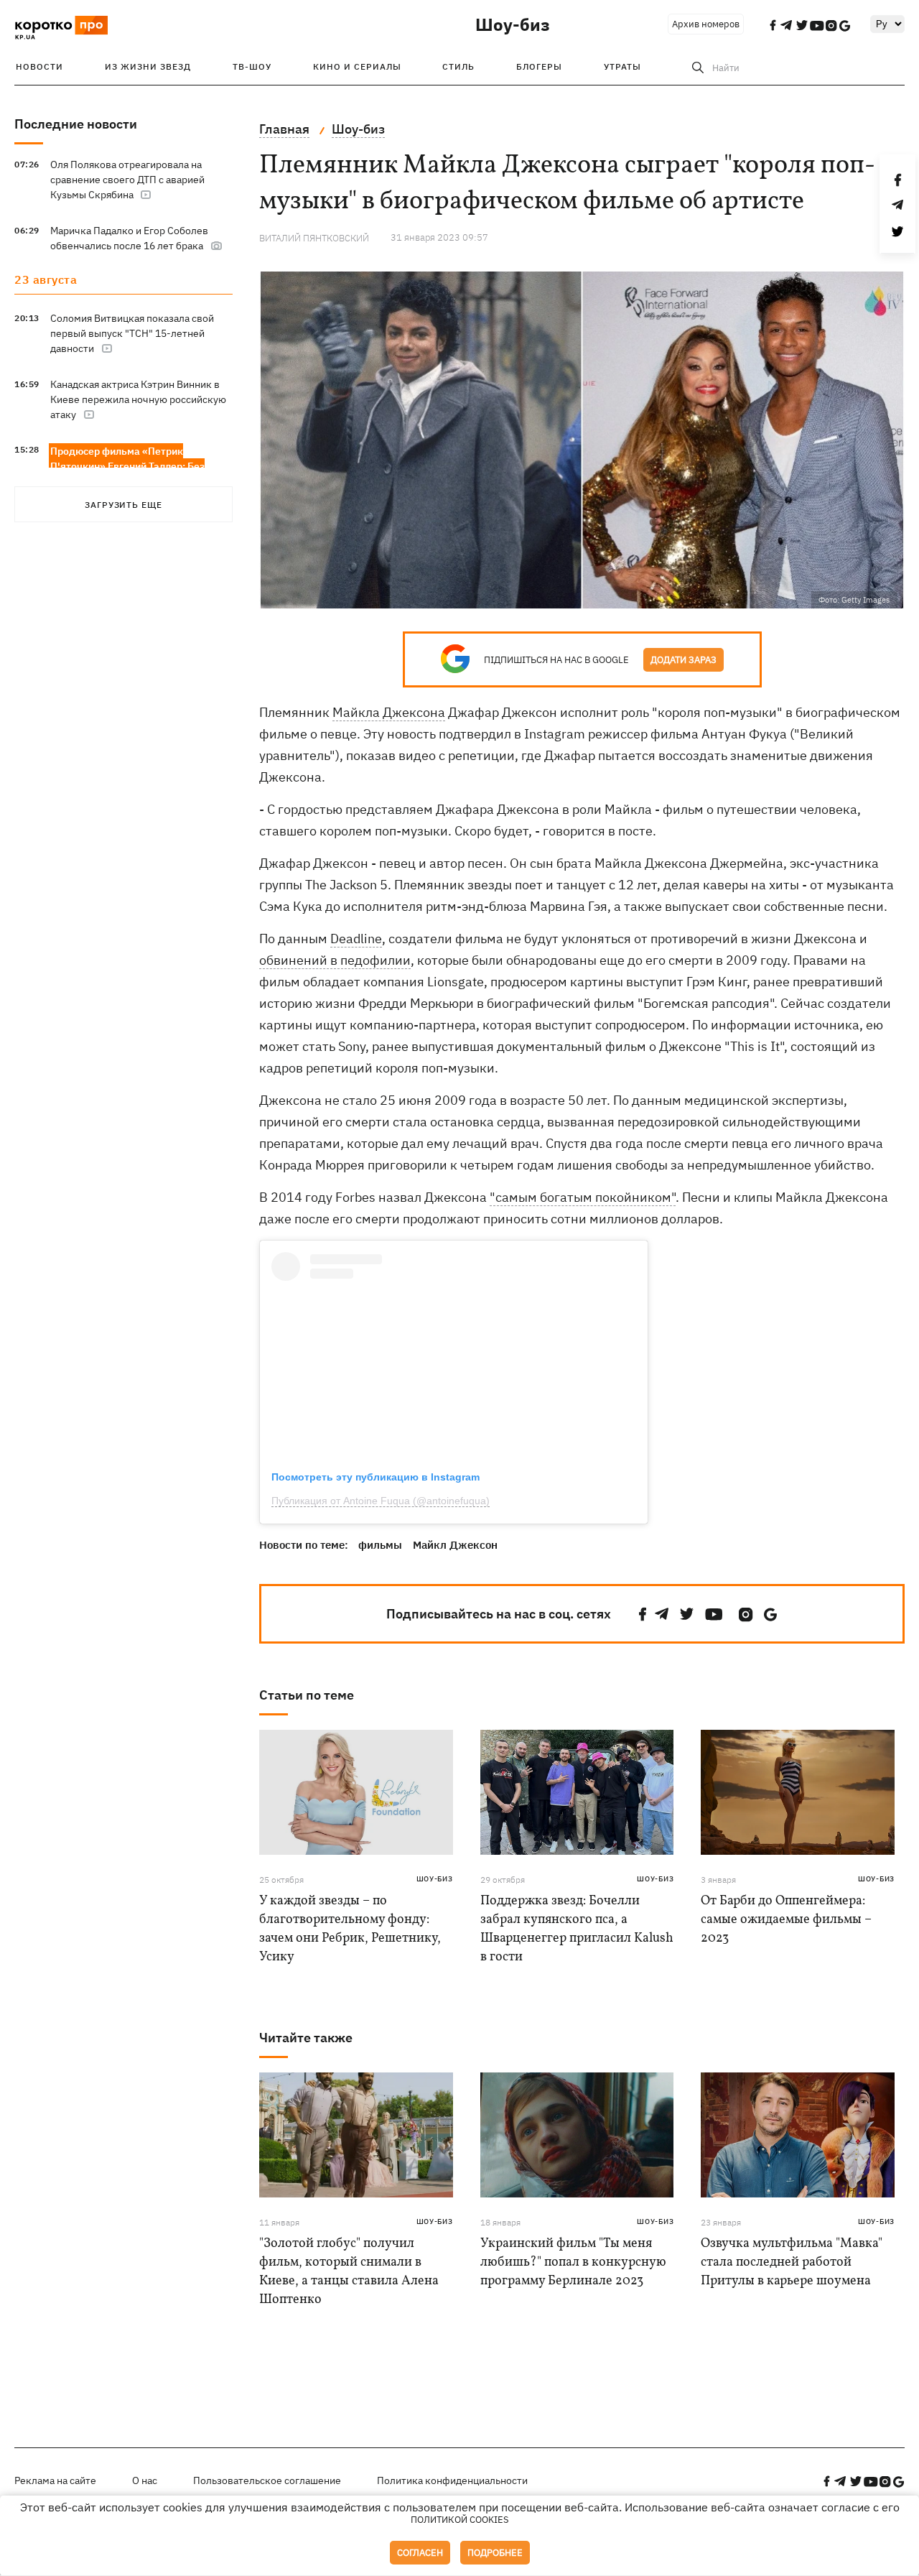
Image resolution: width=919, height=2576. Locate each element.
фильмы (380, 1545)
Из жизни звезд (148, 66)
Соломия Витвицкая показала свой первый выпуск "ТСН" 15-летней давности (132, 333)
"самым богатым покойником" (583, 1197)
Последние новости (76, 124)
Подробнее (495, 2553)
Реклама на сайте (55, 2480)
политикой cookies (460, 2520)
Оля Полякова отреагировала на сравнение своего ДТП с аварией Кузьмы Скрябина (127, 180)
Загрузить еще (123, 505)
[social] (643, 1614)
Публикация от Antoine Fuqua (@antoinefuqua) (381, 1501)
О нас (145, 2480)
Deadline (356, 939)
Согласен (420, 2553)
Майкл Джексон (455, 1545)
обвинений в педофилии (335, 960)
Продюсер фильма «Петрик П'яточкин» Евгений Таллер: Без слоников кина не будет (127, 466)
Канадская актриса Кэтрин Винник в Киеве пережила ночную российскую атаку (138, 399)
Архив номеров (706, 24)
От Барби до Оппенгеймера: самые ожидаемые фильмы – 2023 (786, 1920)
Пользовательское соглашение (267, 2480)
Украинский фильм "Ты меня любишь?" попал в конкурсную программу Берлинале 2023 (573, 2262)
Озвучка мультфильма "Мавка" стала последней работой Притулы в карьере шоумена (792, 2262)
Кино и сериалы (357, 66)
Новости (39, 66)
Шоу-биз (513, 24)
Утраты (622, 66)
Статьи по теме (307, 1695)
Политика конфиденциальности (452, 2480)
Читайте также (306, 2038)
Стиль (458, 66)
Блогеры (539, 66)
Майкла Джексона (389, 712)
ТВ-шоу (252, 66)
